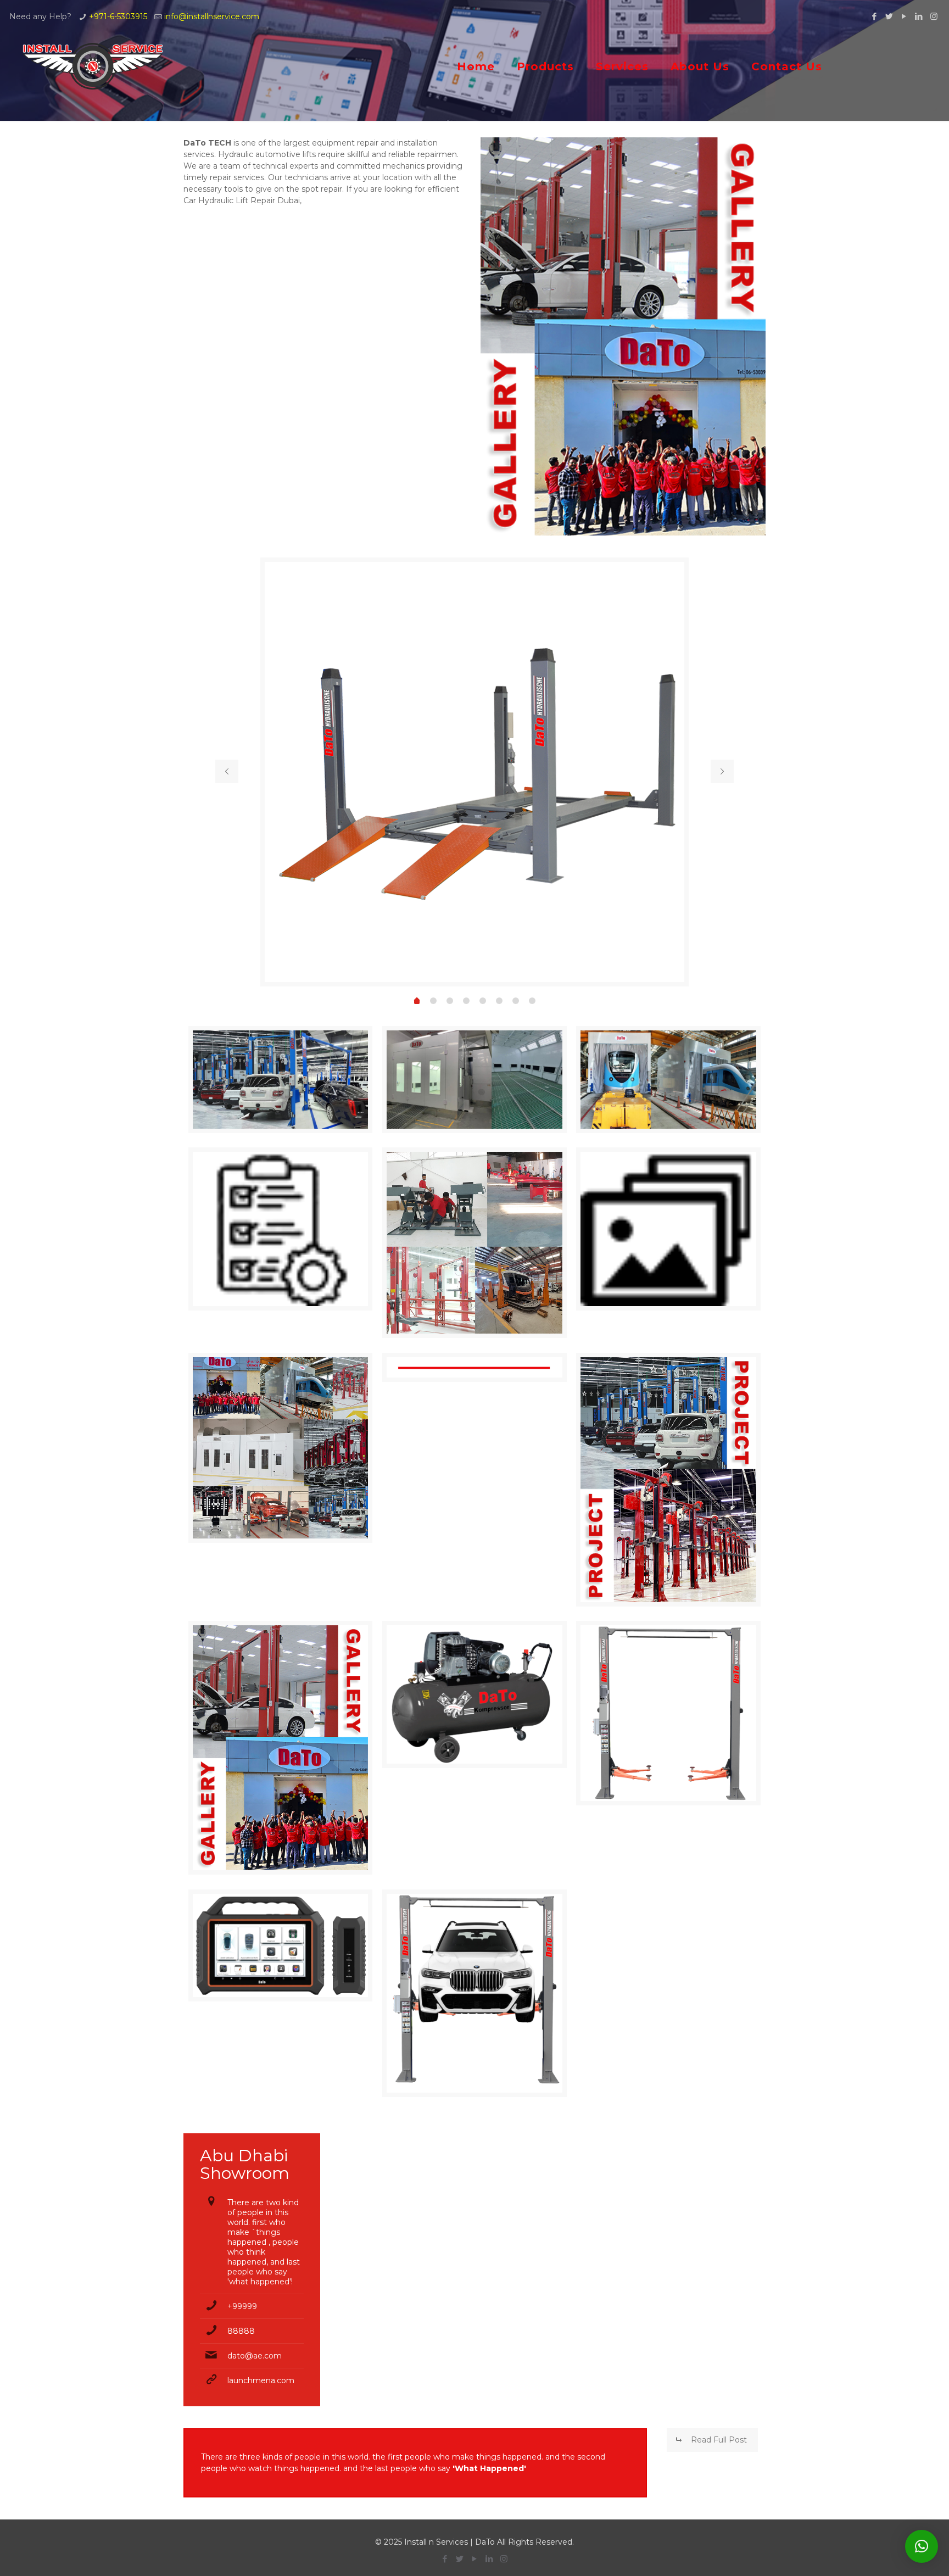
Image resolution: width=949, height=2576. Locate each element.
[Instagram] (934, 16)
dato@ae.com (255, 2356)
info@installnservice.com (212, 16)
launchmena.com (261, 2380)
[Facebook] (875, 16)
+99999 (242, 2306)
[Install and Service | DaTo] (93, 66)
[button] (922, 2546)
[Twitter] (889, 16)
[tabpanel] (475, 772)
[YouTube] (904, 16)
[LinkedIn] (919, 16)
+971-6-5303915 (118, 16)
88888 (241, 2331)
